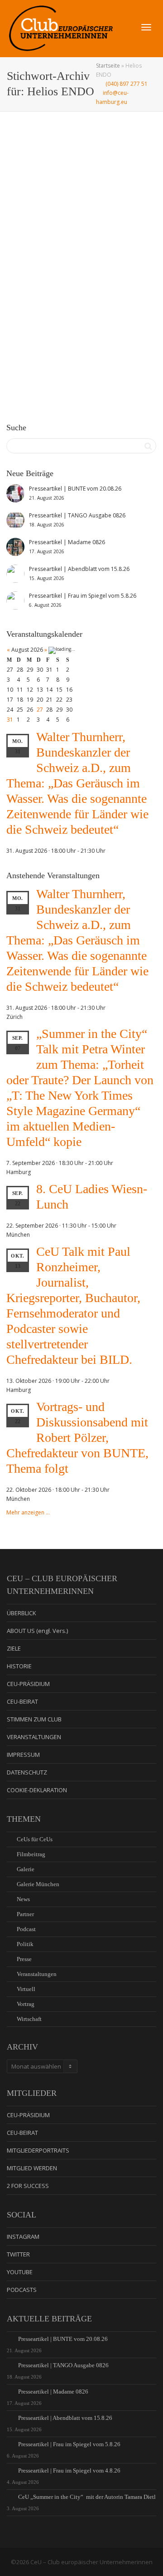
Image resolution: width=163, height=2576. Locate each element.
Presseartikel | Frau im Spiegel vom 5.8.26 (69, 2444)
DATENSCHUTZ (27, 1772)
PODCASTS (22, 2290)
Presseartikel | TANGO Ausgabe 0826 (63, 2365)
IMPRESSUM (23, 1755)
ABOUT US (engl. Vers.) (37, 1631)
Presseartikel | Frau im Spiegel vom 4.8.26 (69, 2470)
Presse (24, 1959)
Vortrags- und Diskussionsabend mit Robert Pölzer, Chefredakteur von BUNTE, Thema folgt (77, 1438)
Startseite (108, 66)
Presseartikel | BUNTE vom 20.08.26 (63, 2339)
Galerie (69, 272)
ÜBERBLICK (22, 1613)
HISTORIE (19, 1666)
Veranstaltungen (92, 272)
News (78, 272)
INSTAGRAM (23, 2237)
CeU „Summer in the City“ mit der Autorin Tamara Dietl (87, 2497)
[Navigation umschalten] (146, 27)
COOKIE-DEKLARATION (37, 1790)
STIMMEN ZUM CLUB (34, 1719)
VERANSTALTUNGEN (34, 1737)
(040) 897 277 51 (126, 84)
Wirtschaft (29, 2019)
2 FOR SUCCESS (28, 2186)
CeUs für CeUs (35, 1839)
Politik (25, 1944)
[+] (82, 220)
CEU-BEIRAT (22, 1701)
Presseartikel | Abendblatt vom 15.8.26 (65, 2418)
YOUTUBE (20, 2272)
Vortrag (26, 2004)
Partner (25, 1914)
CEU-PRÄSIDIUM (28, 1684)
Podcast (26, 1929)
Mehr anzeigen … (28, 1512)
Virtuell (26, 1989)
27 (40, 710)
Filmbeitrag (31, 1854)
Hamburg (109, 272)
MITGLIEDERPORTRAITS (38, 2150)
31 (10, 720)
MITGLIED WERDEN (32, 2168)
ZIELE (14, 1648)
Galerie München (38, 1884)
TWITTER (18, 2254)
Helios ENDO (54, 277)
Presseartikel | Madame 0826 (53, 2392)
